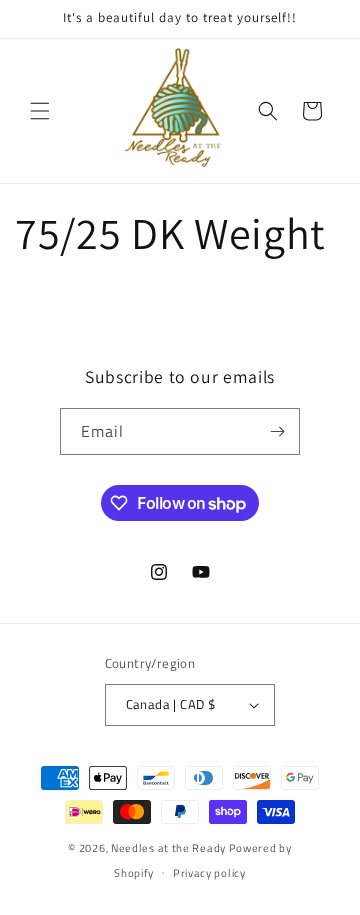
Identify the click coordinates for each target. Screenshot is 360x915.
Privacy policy (209, 873)
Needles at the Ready (168, 848)
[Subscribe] (277, 431)
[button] (40, 111)
